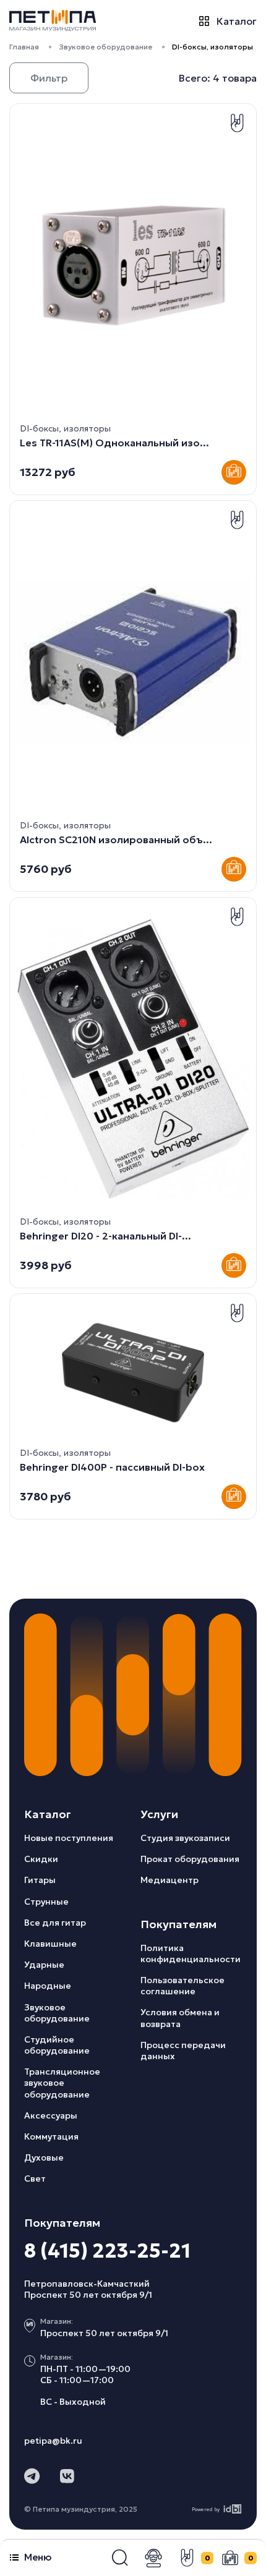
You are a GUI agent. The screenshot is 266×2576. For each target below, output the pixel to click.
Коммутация (51, 2136)
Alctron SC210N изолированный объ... (116, 840)
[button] (120, 2558)
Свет (35, 2179)
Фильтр (49, 78)
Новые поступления (69, 1838)
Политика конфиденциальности (191, 1953)
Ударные (44, 1965)
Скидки (41, 1859)
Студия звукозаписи (185, 1838)
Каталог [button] (237, 21)
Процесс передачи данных (183, 2051)
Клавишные (50, 1944)
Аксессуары (51, 2115)
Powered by (206, 2509)
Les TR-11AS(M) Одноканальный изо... (114, 443)
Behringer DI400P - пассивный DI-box (112, 1467)
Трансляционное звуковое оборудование (62, 2083)
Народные (48, 1986)
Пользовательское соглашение (182, 1986)
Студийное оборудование (57, 2045)
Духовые (44, 2157)
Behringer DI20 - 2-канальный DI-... (105, 1236)
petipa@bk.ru (53, 2441)
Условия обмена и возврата (180, 2018)
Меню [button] (38, 2557)
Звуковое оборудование (105, 47)
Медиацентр (169, 1880)
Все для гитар (55, 1923)
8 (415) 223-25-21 (107, 2251)
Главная (24, 47)
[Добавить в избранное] (237, 123)
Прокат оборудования (190, 1859)
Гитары (40, 1880)
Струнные (46, 1902)
